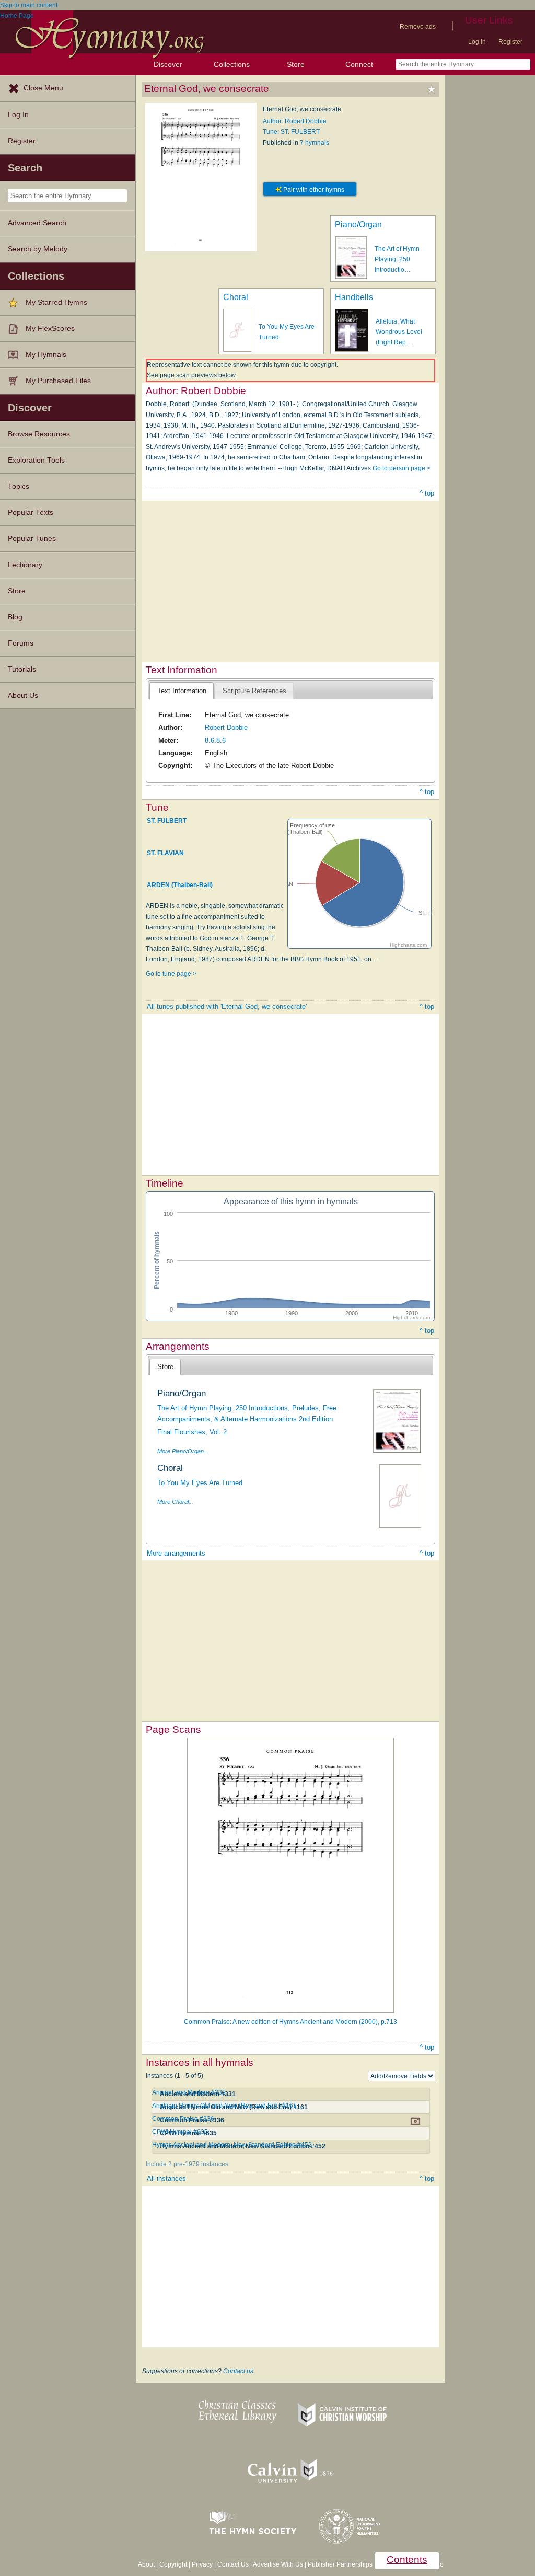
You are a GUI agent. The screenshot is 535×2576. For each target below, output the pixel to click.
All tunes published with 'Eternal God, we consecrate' (227, 1007)
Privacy (202, 2564)
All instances (166, 2178)
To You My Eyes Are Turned (200, 1483)
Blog (15, 617)
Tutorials (22, 669)
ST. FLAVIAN (165, 853)
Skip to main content (29, 5)
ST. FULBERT (167, 821)
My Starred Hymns (56, 302)
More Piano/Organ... (183, 1451)
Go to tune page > (171, 974)
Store (296, 64)
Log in (477, 42)
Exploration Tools (36, 460)
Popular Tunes (32, 539)
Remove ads (418, 27)
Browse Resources (39, 434)
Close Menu (43, 88)
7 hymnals (315, 143)
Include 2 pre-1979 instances (187, 2164)
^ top (427, 493)
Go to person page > (402, 468)
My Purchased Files (58, 381)
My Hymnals (46, 355)
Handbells (354, 297)
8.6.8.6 (215, 740)
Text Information (182, 691)
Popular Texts (31, 513)
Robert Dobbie (226, 727)
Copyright (173, 2564)
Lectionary (25, 565)
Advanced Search (37, 223)
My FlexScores (50, 329)
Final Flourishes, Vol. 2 (192, 1432)
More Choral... (175, 1502)
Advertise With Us (278, 2564)
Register (510, 42)
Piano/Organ (358, 225)
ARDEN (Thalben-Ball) (180, 885)
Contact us (238, 2371)
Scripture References (254, 691)
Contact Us (233, 2564)
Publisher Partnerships (340, 2564)
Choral (236, 297)
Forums (21, 643)
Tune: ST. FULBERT (291, 132)
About (146, 2564)
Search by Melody (38, 249)
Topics (19, 486)
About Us (23, 695)
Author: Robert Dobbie (295, 121)
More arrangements (176, 1553)
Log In (18, 115)
